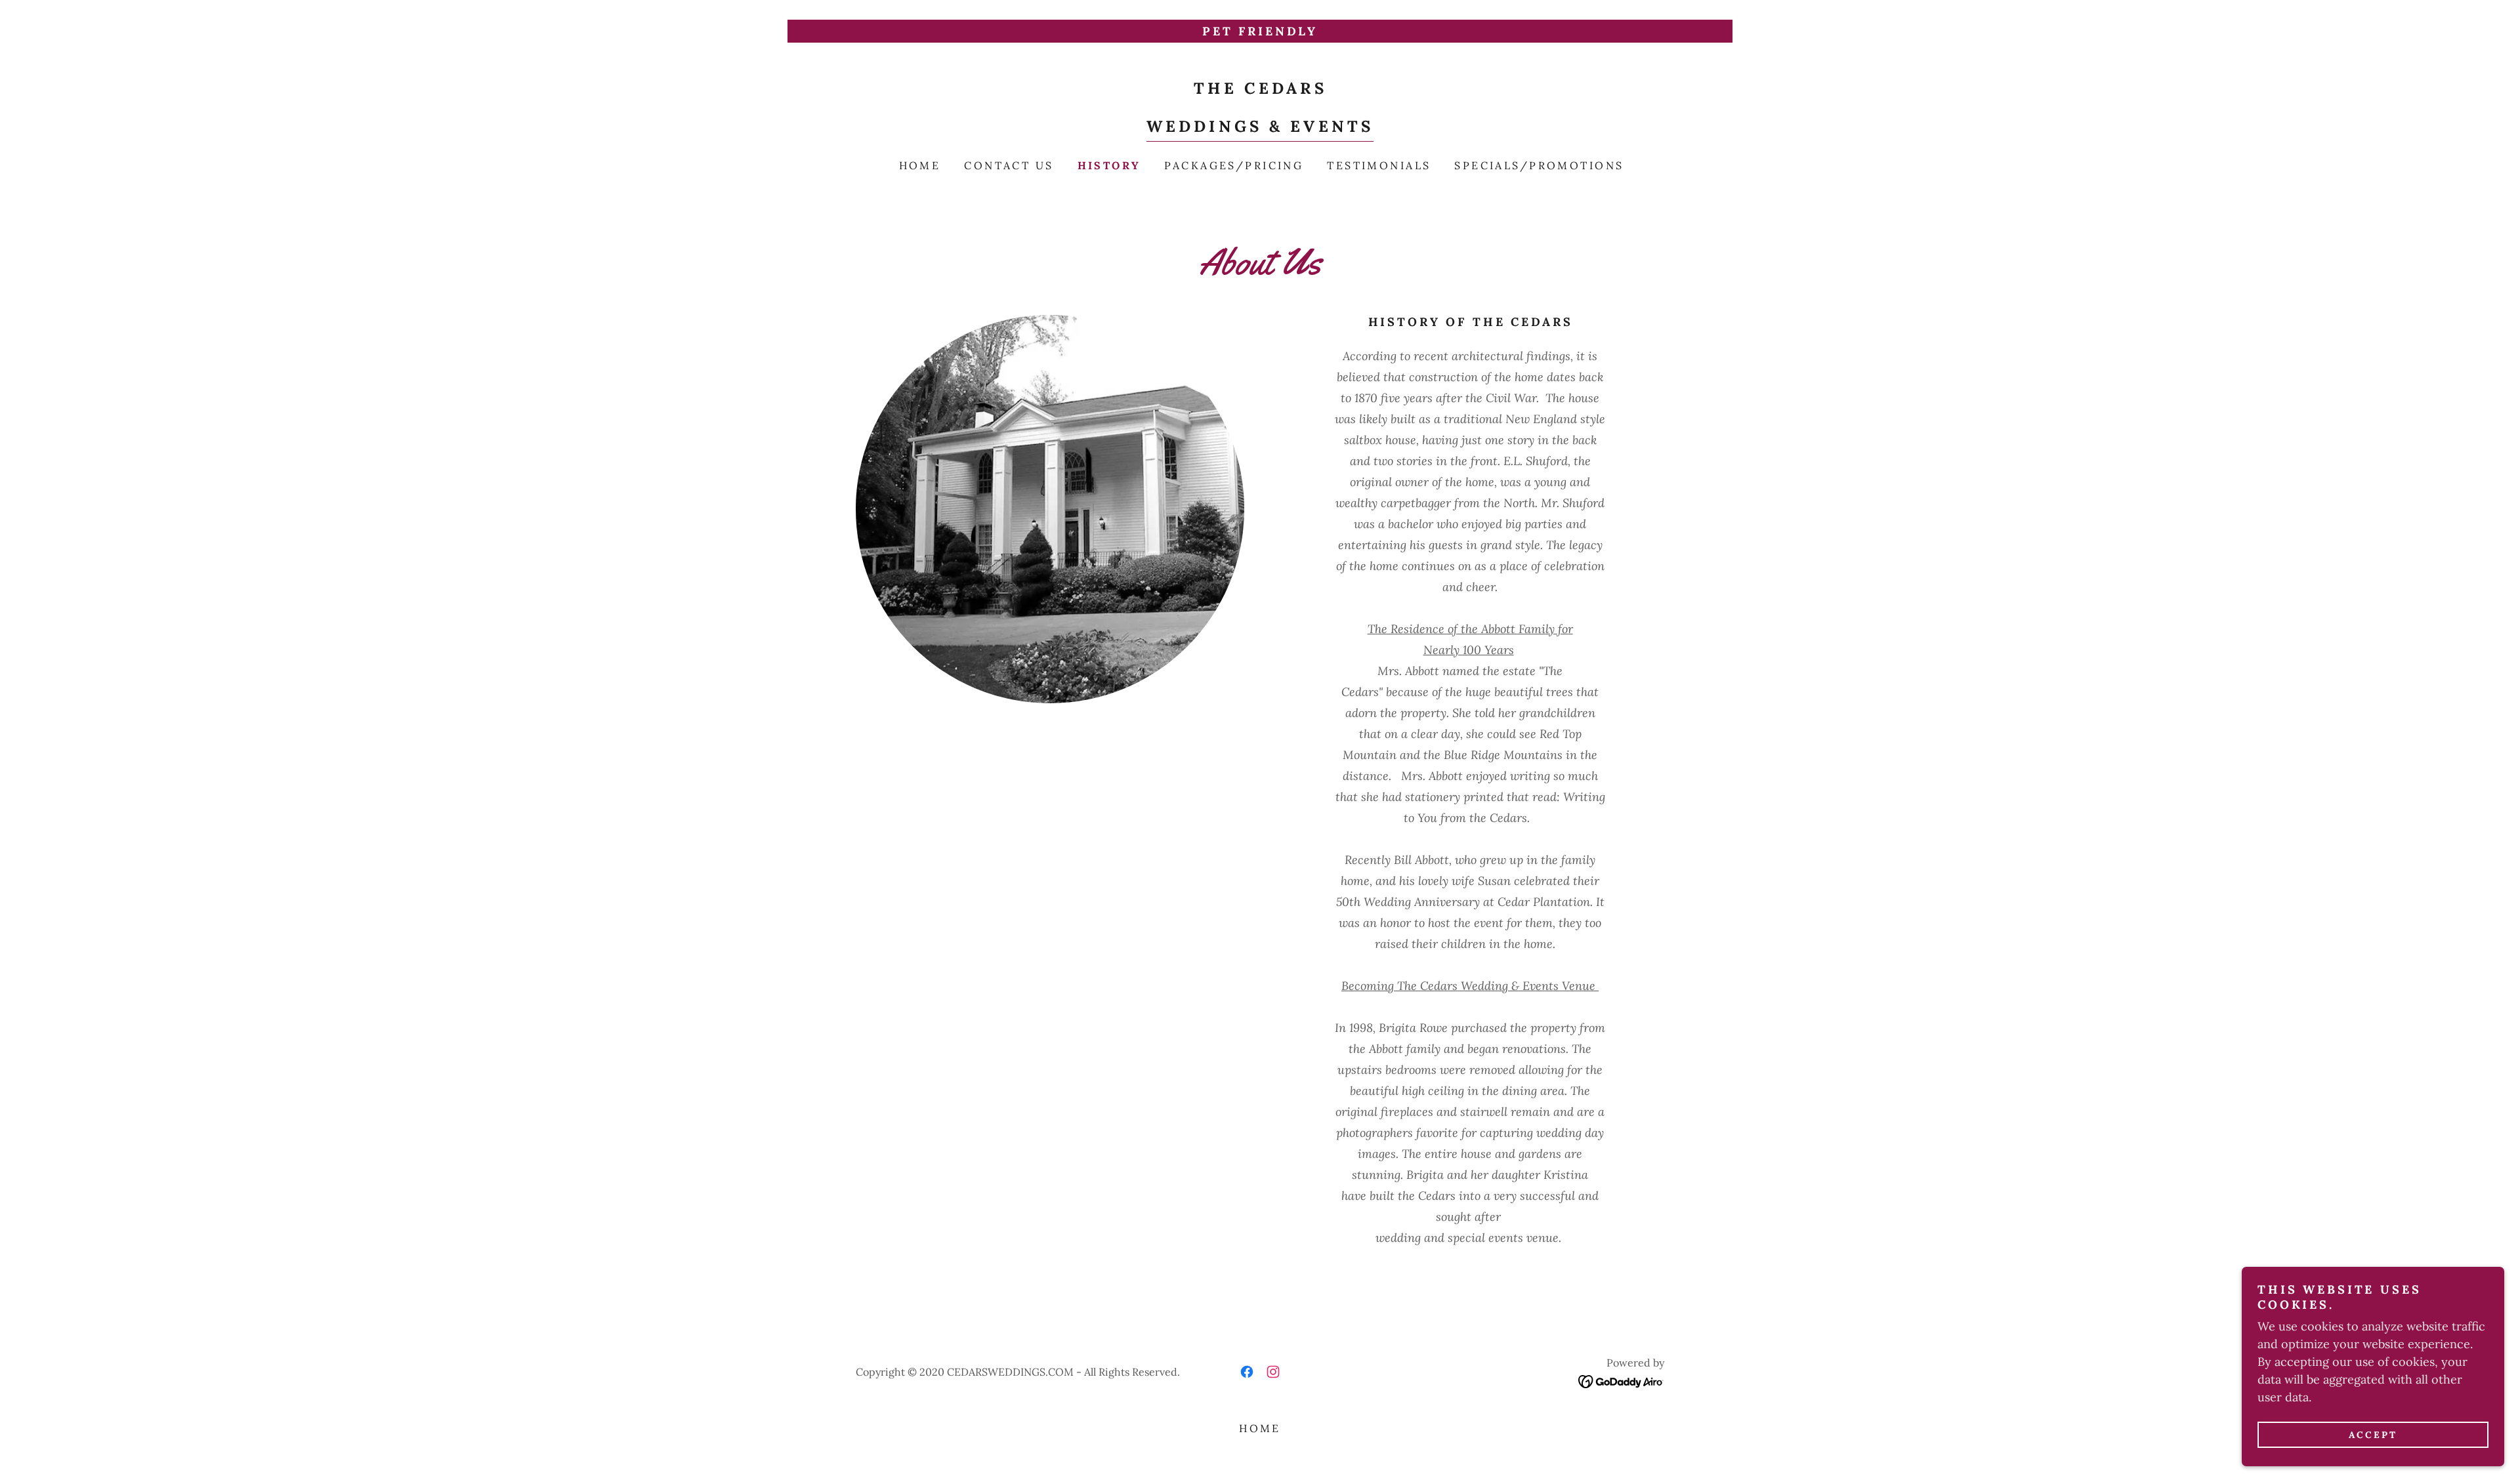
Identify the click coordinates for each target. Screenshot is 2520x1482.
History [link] (1109, 165)
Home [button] (1260, 1428)
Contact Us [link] (1009, 165)
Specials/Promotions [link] (1539, 165)
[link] (1260, 128)
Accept (2373, 1435)
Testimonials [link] (1379, 165)
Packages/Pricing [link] (1234, 165)
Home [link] (920, 165)
